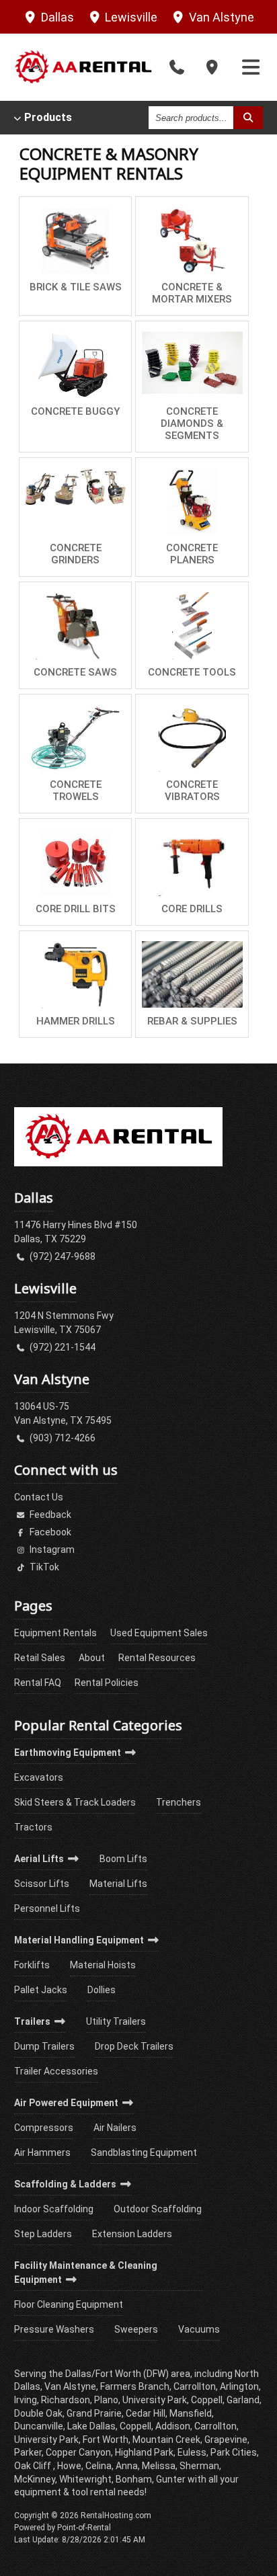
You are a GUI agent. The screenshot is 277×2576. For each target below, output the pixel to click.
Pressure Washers (54, 2329)
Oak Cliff (34, 2466)
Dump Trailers (44, 2046)
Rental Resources (157, 1658)
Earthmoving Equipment (69, 1753)
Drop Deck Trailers (134, 2046)
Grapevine (226, 2440)
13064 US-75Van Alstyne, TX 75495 (63, 1413)
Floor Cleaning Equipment (69, 2304)
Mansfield (191, 2413)
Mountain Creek (166, 2440)
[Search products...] (248, 118)
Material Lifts (118, 1884)
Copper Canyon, (79, 2452)
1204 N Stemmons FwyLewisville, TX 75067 (64, 1323)
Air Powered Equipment (67, 2103)
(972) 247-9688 (62, 1256)
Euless (192, 2452)
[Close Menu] (251, 68)
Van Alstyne (220, 17)
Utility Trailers (116, 2021)
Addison (173, 2426)
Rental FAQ (38, 1683)
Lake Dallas (91, 2426)
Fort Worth (106, 2440)
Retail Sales (40, 1658)
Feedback (49, 1515)
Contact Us (39, 1497)
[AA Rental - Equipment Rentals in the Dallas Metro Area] (118, 1163)
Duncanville (39, 2426)
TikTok (43, 1567)
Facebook (49, 1532)
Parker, (29, 2452)
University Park (46, 2440)
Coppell (135, 2426)
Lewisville (130, 17)
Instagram (51, 1549)
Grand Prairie (94, 2413)
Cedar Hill (146, 2413)
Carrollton (215, 2426)
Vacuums (199, 2329)
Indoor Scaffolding (54, 2209)
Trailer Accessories (56, 2071)
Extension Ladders (132, 2234)
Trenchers (179, 1802)
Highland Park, (145, 2452)
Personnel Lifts (47, 1908)
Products (48, 118)
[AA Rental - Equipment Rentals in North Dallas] (83, 67)
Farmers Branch (135, 2386)
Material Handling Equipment (80, 1940)
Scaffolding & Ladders (66, 2184)
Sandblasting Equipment (144, 2152)
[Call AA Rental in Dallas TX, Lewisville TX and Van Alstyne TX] (177, 68)
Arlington (239, 2386)
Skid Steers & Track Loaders (75, 1802)
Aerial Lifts (40, 1859)
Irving (26, 2400)
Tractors (33, 1827)
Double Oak (38, 2413)
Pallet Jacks (41, 1990)
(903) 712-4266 (62, 1438)
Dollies (102, 1990)
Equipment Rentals (55, 1633)
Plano (106, 2400)
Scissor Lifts (42, 1884)
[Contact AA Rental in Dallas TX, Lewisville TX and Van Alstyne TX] (212, 68)
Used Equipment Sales (159, 1633)
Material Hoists (103, 1965)
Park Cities (234, 2452)
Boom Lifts (123, 1859)
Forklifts (32, 1965)
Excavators (39, 1777)
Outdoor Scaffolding (158, 2209)
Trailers (33, 2021)
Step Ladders (43, 2234)
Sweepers (136, 2329)
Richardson (66, 2400)
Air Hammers (42, 2152)
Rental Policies (107, 1683)
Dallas (56, 17)
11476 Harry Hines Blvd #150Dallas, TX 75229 (76, 1232)
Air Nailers (115, 2128)
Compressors (44, 2128)
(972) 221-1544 (62, 1347)
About (92, 1658)
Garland (243, 2400)
